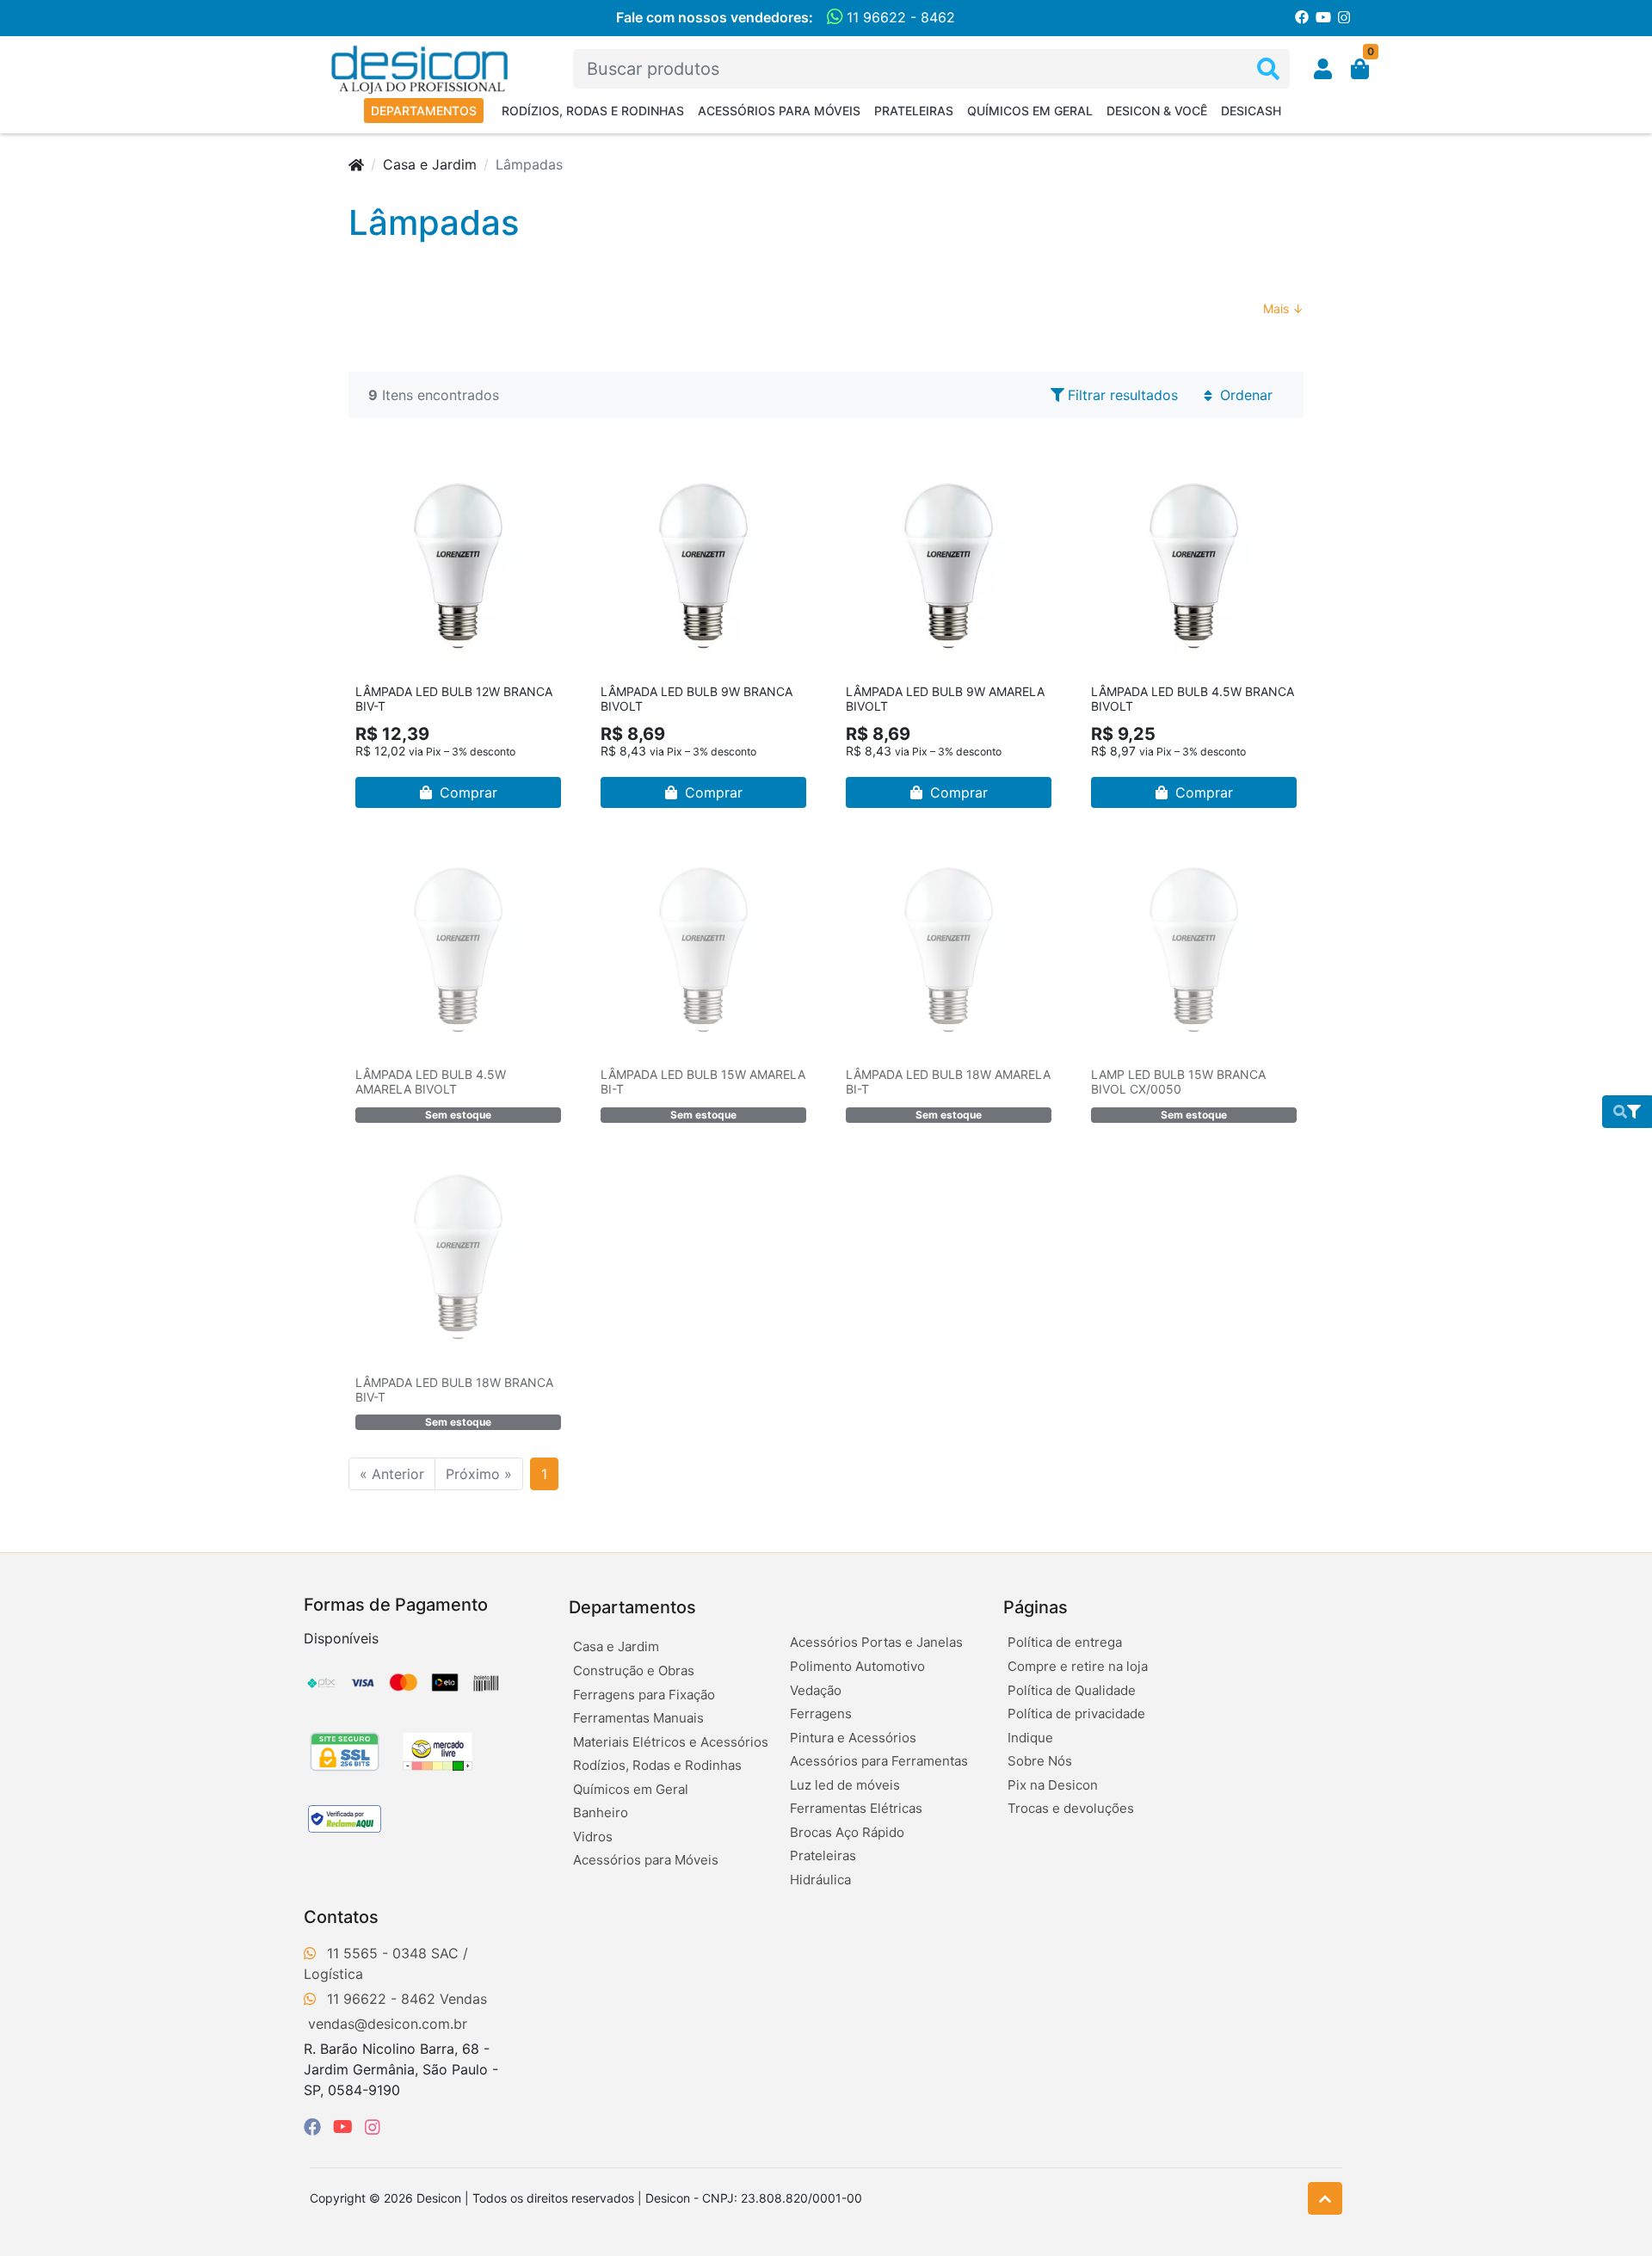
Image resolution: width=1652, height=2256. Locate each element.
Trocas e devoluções (1071, 1808)
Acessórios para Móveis (779, 111)
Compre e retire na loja (1078, 1666)
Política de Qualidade (1072, 1690)
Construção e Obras (634, 1670)
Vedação (816, 1690)
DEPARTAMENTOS (424, 111)
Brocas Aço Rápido (847, 1832)
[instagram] (373, 2127)
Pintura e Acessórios (853, 1738)
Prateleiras (914, 111)
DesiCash (1251, 111)
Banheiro (601, 1812)
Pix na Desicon (1053, 1785)
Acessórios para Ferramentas (879, 1761)
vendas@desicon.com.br (388, 2024)
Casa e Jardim (430, 164)
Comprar (466, 792)
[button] (1323, 69)
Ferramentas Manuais (638, 1718)
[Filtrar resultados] (1627, 1112)
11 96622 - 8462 (899, 17)
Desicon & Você (1157, 111)
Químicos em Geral (1030, 111)
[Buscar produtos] (1268, 69)
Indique (1030, 1738)
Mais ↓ (1283, 308)
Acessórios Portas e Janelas (876, 1642)
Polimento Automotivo (857, 1666)
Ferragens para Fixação (644, 1695)
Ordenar (1244, 395)
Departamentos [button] (632, 1607)
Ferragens (821, 1714)
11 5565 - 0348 (377, 1953)
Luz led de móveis (845, 1785)
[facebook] (315, 2127)
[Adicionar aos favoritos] (377, 475)
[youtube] (345, 2127)
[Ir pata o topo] (1325, 2198)
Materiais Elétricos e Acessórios (671, 1742)
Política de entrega (1065, 1642)
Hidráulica (820, 1880)
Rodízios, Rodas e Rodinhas (593, 111)
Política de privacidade (1076, 1714)
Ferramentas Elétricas (856, 1808)
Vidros (593, 1837)
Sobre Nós (1040, 1761)
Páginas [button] (1036, 1607)
